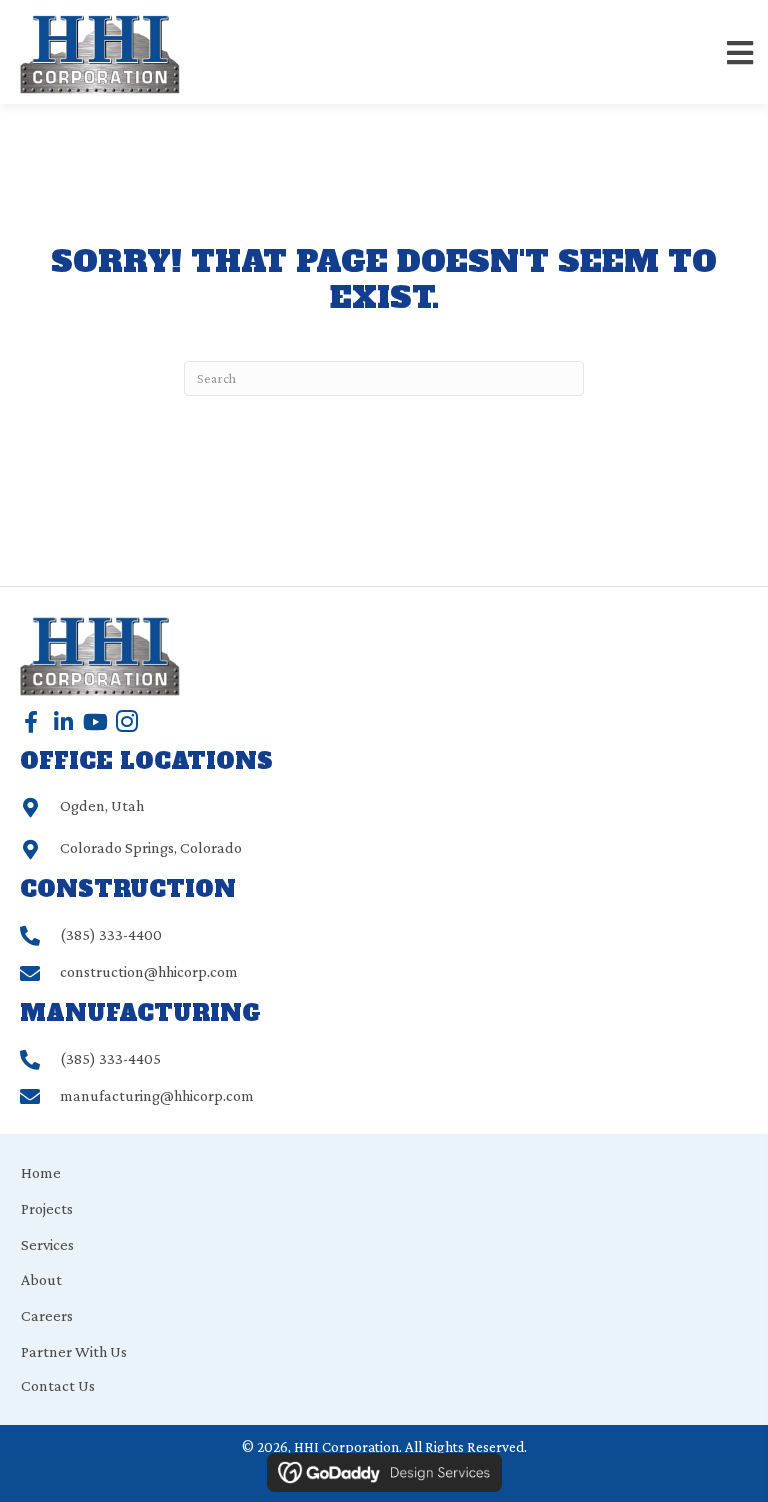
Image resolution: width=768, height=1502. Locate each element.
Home (41, 1172)
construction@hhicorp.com (149, 971)
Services (47, 1244)
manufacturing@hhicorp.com (157, 1095)
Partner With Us (74, 1351)
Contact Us (58, 1385)
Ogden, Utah (102, 805)
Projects (47, 1208)
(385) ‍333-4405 (110, 1058)
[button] (31, 722)
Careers (47, 1315)
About (41, 1279)
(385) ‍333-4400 (111, 934)
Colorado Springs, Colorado (151, 847)
